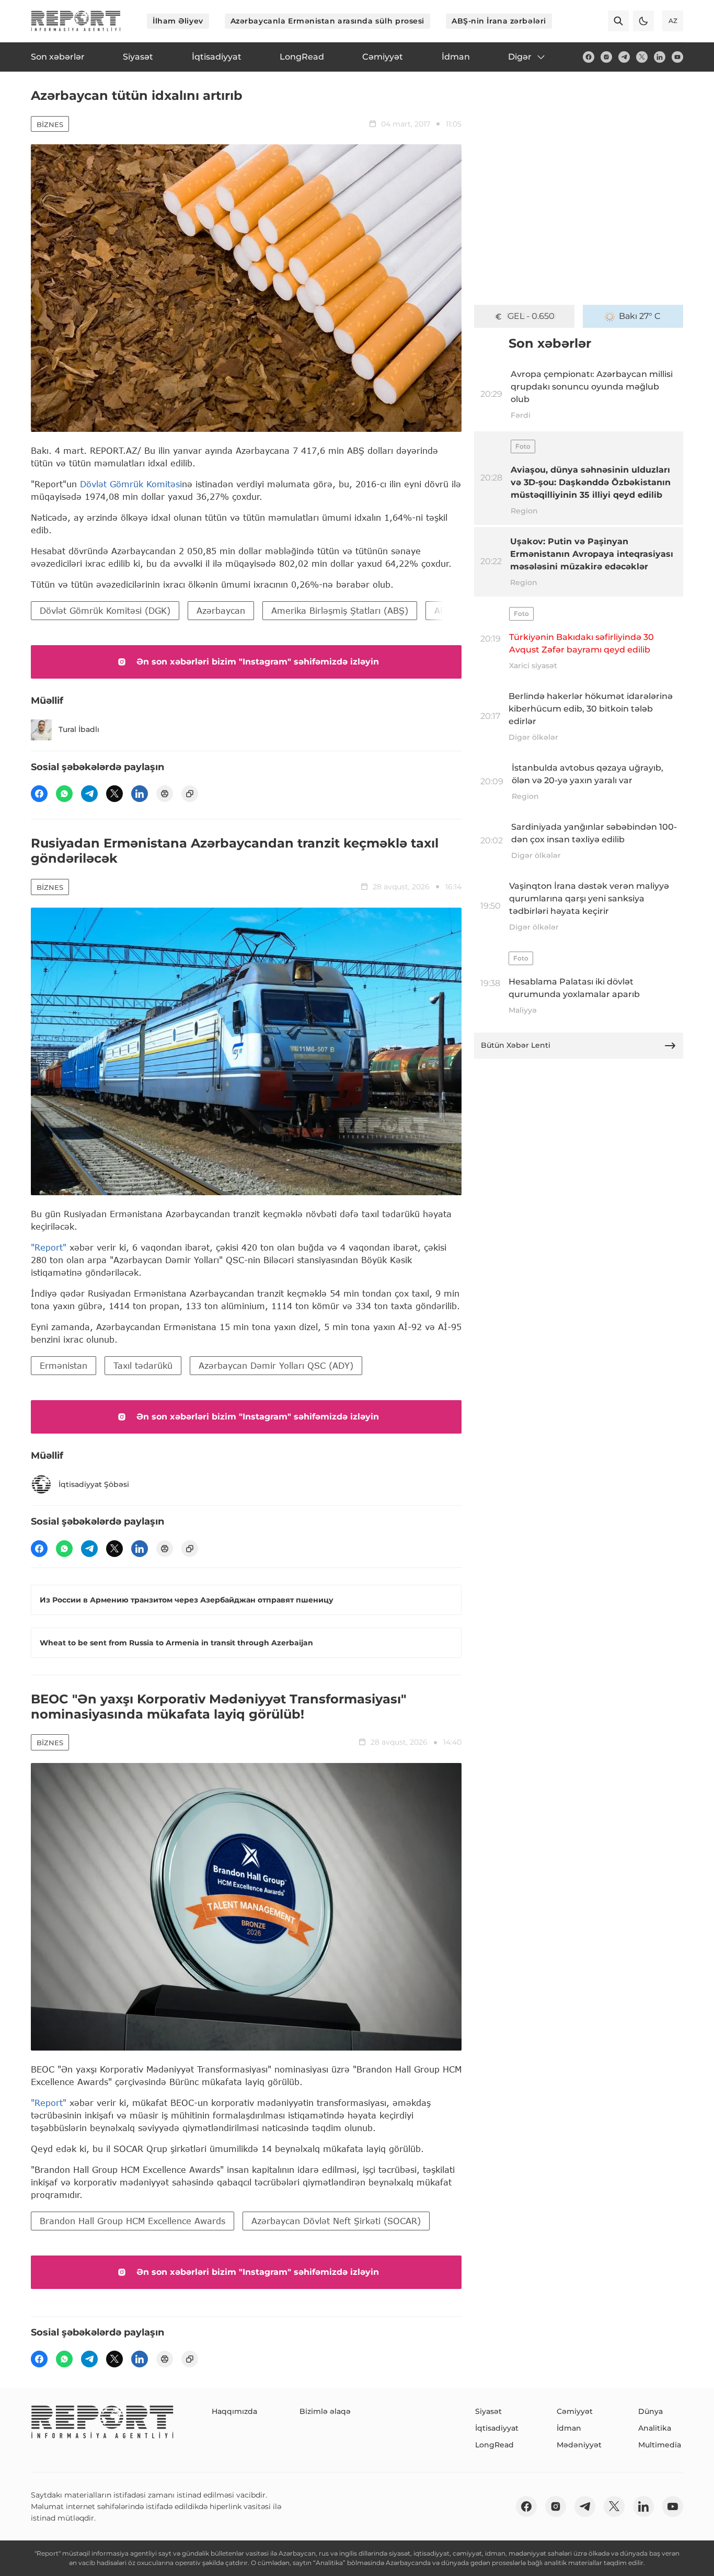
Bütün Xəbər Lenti (516, 1045)
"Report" (49, 1247)
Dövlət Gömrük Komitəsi (131, 484)
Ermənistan (64, 1365)
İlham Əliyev (178, 21)
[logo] (76, 21)
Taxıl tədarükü (143, 1365)
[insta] (606, 57)
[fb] (589, 57)
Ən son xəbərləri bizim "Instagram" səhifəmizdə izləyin (258, 662)
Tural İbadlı (79, 729)
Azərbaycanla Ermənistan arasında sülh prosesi (327, 21)
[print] (165, 794)
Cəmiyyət (575, 2411)
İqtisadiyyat (497, 2428)
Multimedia (660, 2445)
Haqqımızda (234, 2411)
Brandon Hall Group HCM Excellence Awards (133, 2221)
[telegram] (624, 57)
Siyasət (488, 2411)
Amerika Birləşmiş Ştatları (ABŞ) (340, 610)
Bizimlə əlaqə (325, 2411)
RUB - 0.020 (531, 316)
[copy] (190, 794)
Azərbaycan (221, 610)
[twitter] (642, 57)
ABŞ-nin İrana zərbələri (499, 21)
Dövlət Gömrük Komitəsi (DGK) (105, 610)
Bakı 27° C (640, 316)
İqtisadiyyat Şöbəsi (94, 1484)
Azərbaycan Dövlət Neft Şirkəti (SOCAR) (336, 2221)
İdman (569, 2428)
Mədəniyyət (579, 2445)
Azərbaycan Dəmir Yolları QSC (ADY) (276, 1365)
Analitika (655, 2428)
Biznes (50, 124)
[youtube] (677, 57)
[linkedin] (660, 57)
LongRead (494, 2445)
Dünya (650, 2411)
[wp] (64, 794)
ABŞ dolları (457, 610)
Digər (520, 57)
